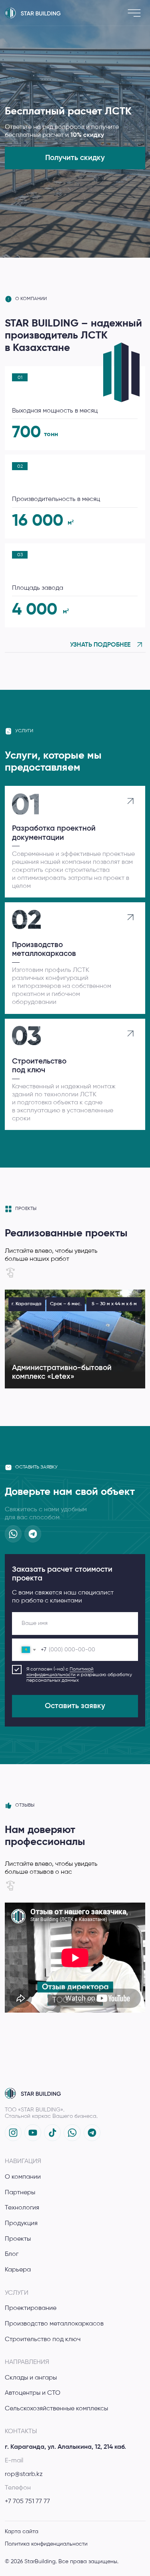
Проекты (18, 2239)
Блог (12, 2254)
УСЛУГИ (17, 2293)
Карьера (18, 2270)
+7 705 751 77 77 (27, 2501)
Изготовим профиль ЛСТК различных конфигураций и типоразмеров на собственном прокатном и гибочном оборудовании (62, 986)
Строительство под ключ (43, 2339)
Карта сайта (22, 2532)
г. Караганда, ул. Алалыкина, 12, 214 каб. (65, 2447)
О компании (23, 2177)
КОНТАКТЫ (21, 2431)
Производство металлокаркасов (54, 2324)
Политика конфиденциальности (46, 2544)
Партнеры (20, 2192)
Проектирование (31, 2308)
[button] (75, 158)
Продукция (21, 2223)
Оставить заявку (75, 1706)
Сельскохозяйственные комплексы (56, 2409)
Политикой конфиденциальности (60, 1672)
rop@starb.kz (24, 2474)
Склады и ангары (31, 2378)
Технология (22, 2208)
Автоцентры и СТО (33, 2393)
